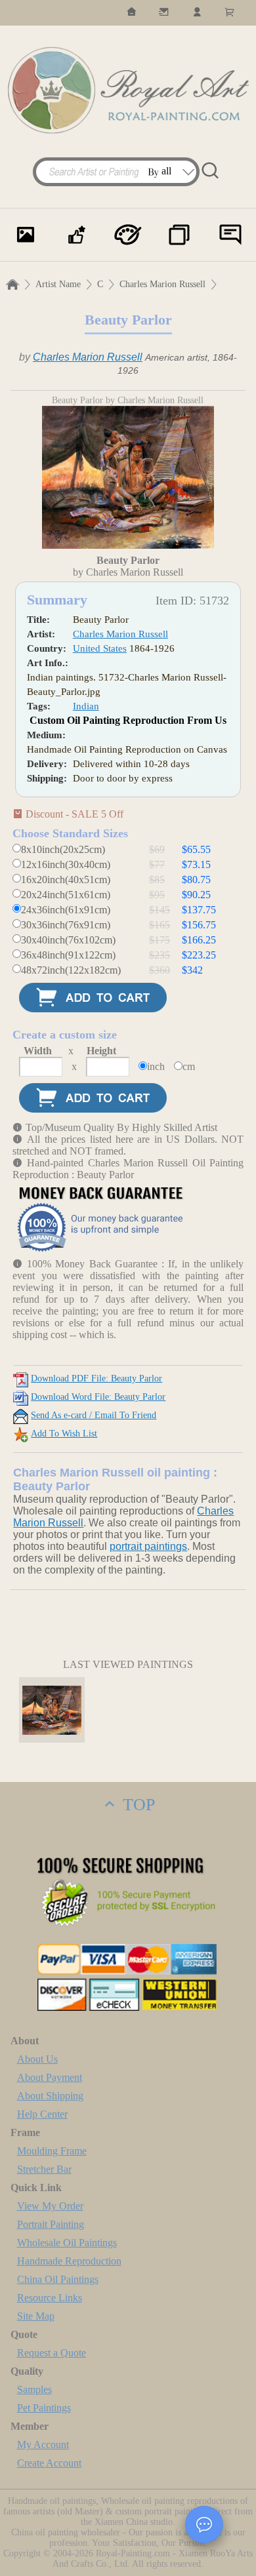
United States (100, 648)
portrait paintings (148, 1546)
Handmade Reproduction (69, 2261)
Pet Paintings (44, 2408)
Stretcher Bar (44, 2169)
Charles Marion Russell (162, 284)
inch (156, 1066)
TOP (137, 1805)
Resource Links (50, 2298)
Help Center (42, 2114)
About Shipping (50, 2096)
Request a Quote (52, 2353)
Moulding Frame (52, 2151)
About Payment (50, 2077)
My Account (43, 2445)
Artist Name (58, 284)
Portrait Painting (51, 2224)
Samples (34, 2389)
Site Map (36, 2316)
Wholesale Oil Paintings (67, 2243)
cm (189, 1066)
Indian (86, 706)
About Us (37, 2059)
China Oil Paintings (58, 2279)
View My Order (50, 2206)
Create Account (49, 2463)
